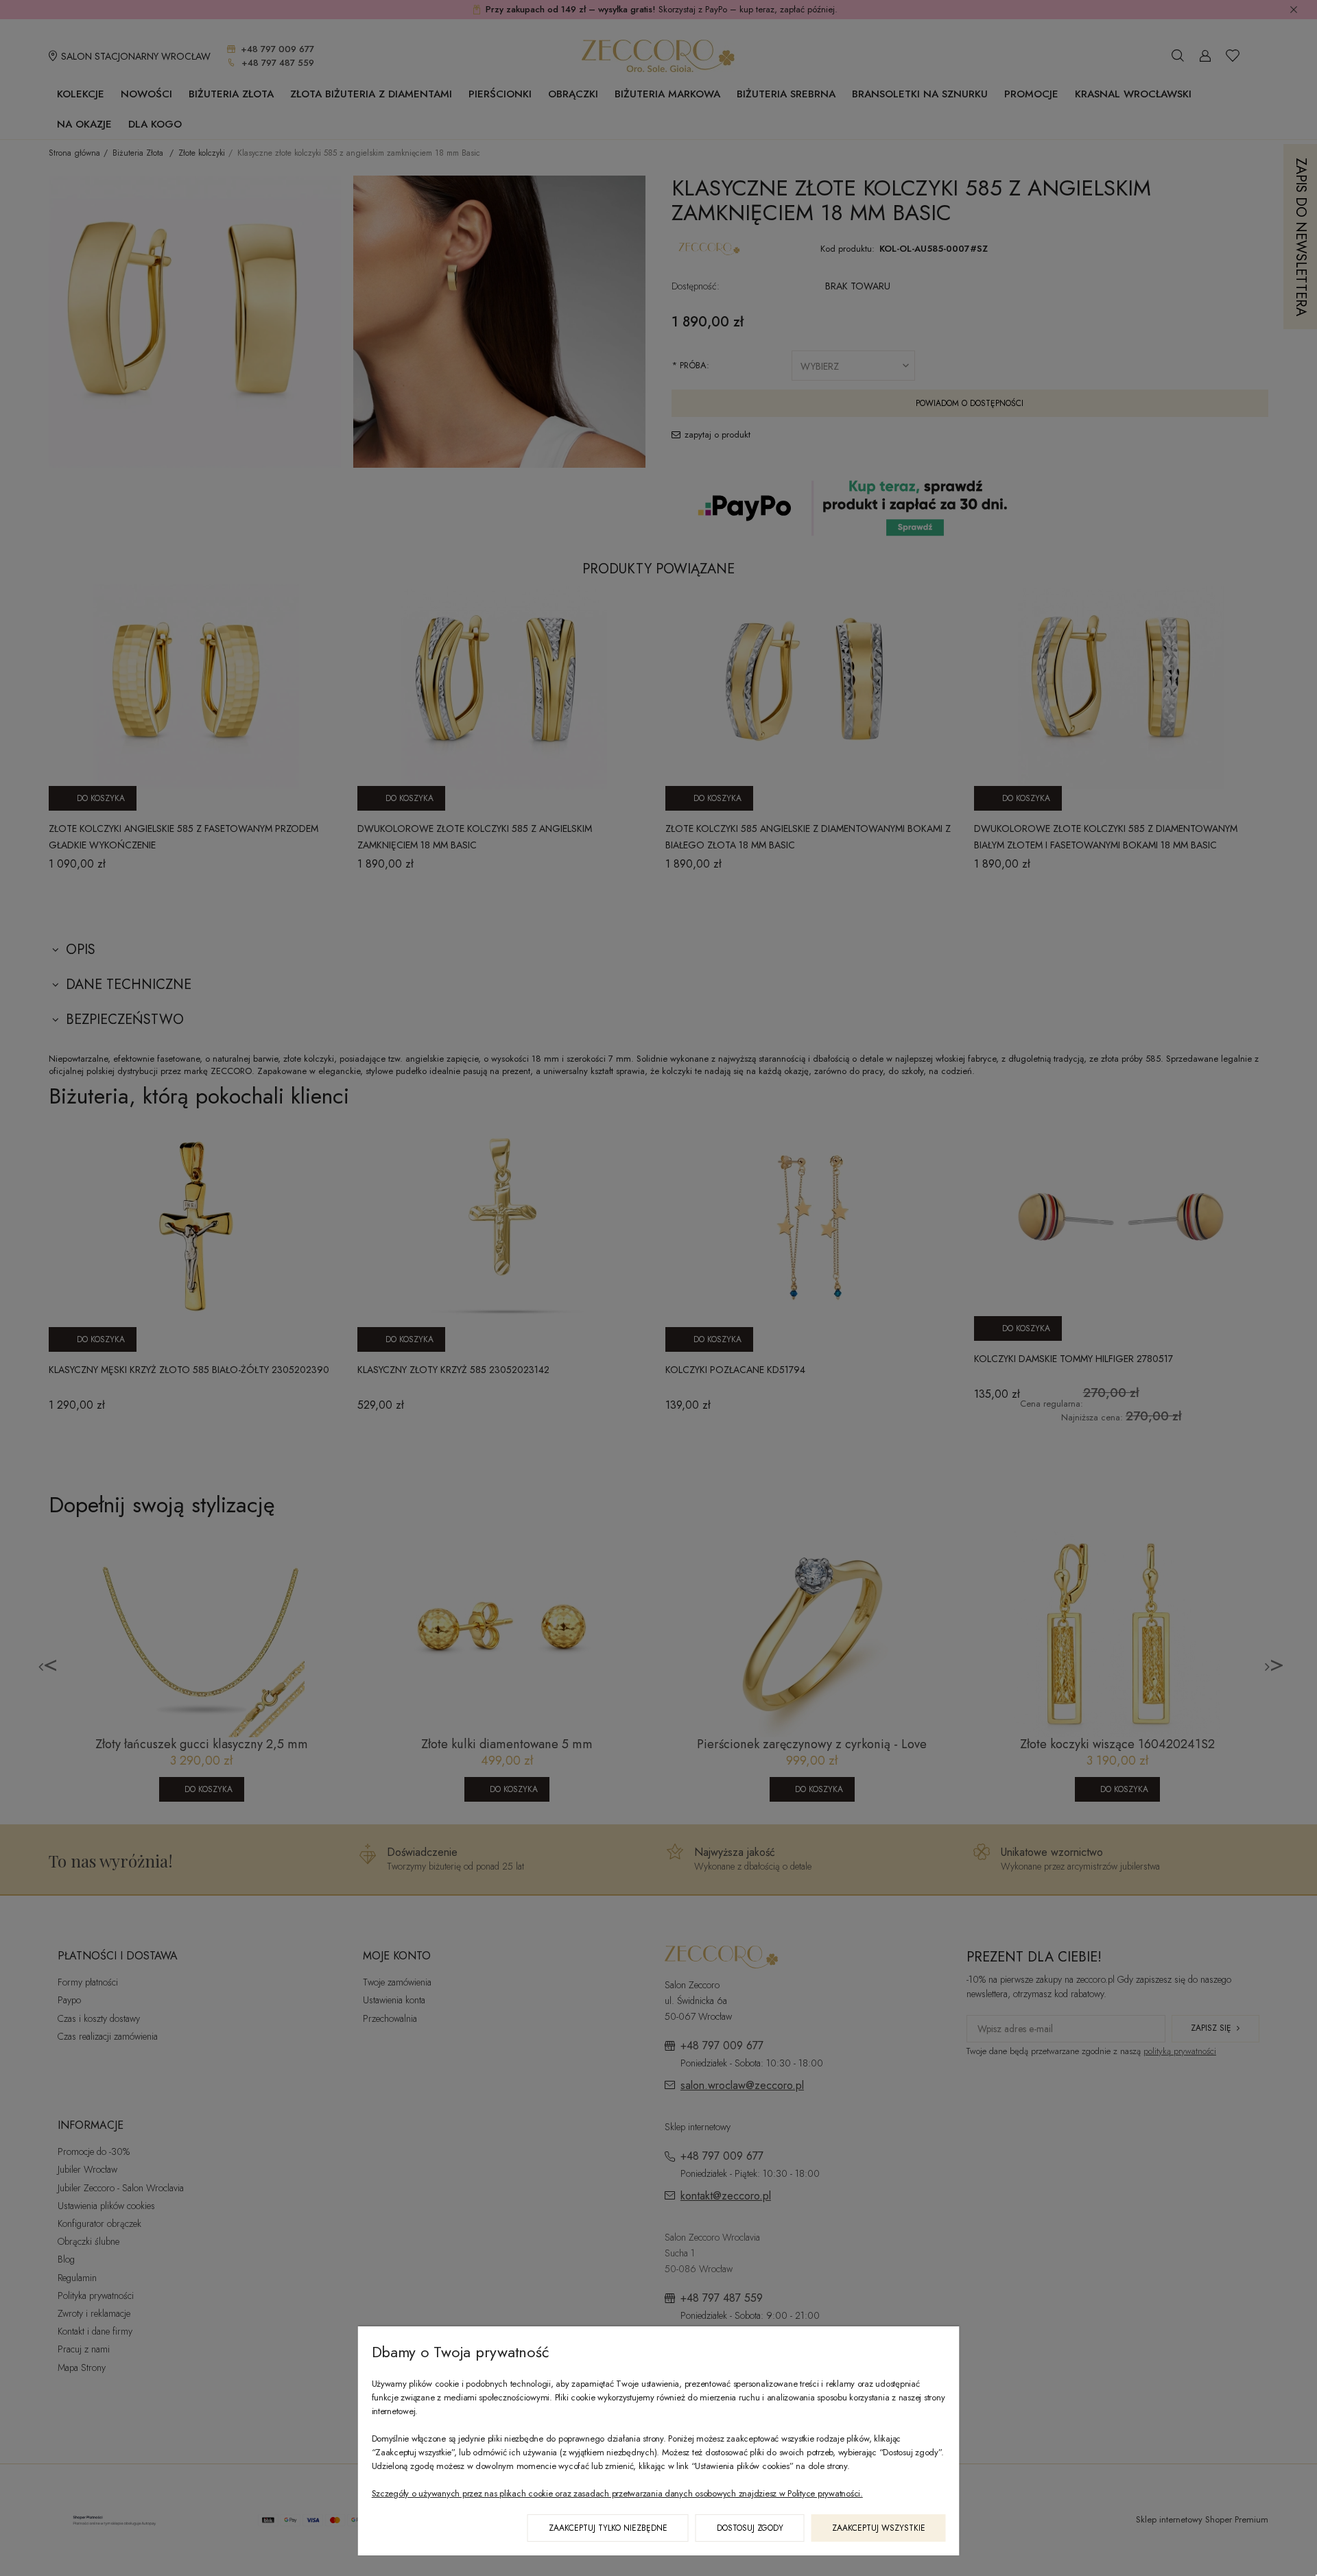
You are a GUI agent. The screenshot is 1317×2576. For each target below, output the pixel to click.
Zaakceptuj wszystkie (879, 2528)
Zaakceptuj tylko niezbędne (608, 2528)
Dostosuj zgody (750, 2528)
